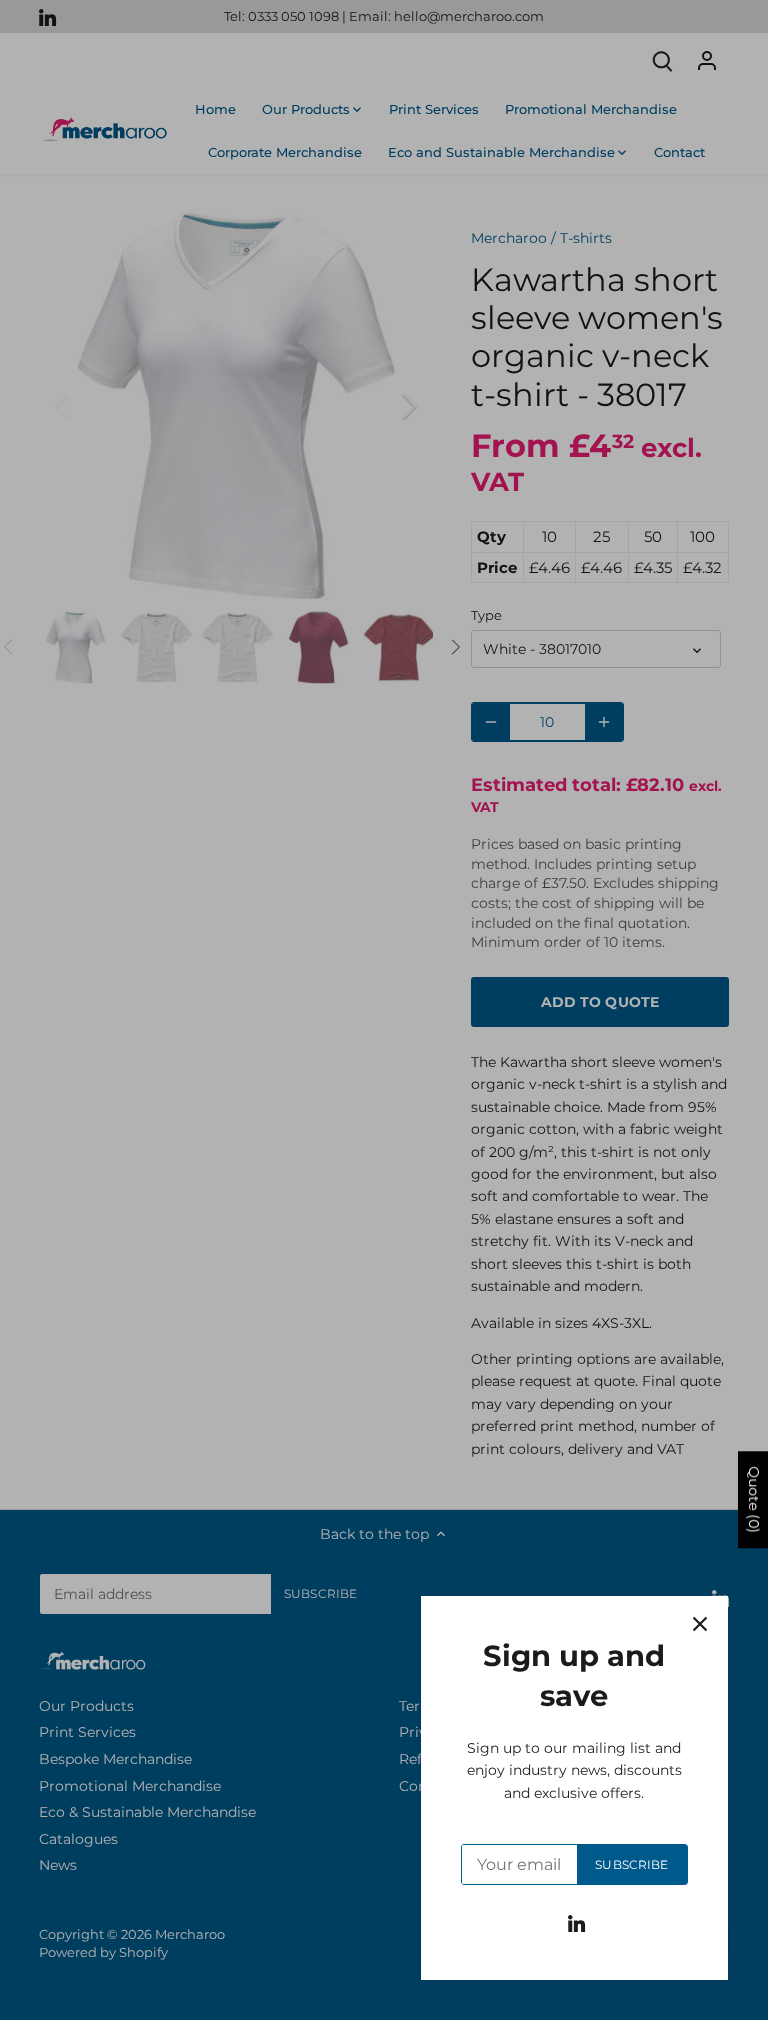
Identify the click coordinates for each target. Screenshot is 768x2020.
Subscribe (631, 1864)
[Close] (700, 1624)
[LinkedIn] (576, 1923)
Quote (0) (754, 1500)
